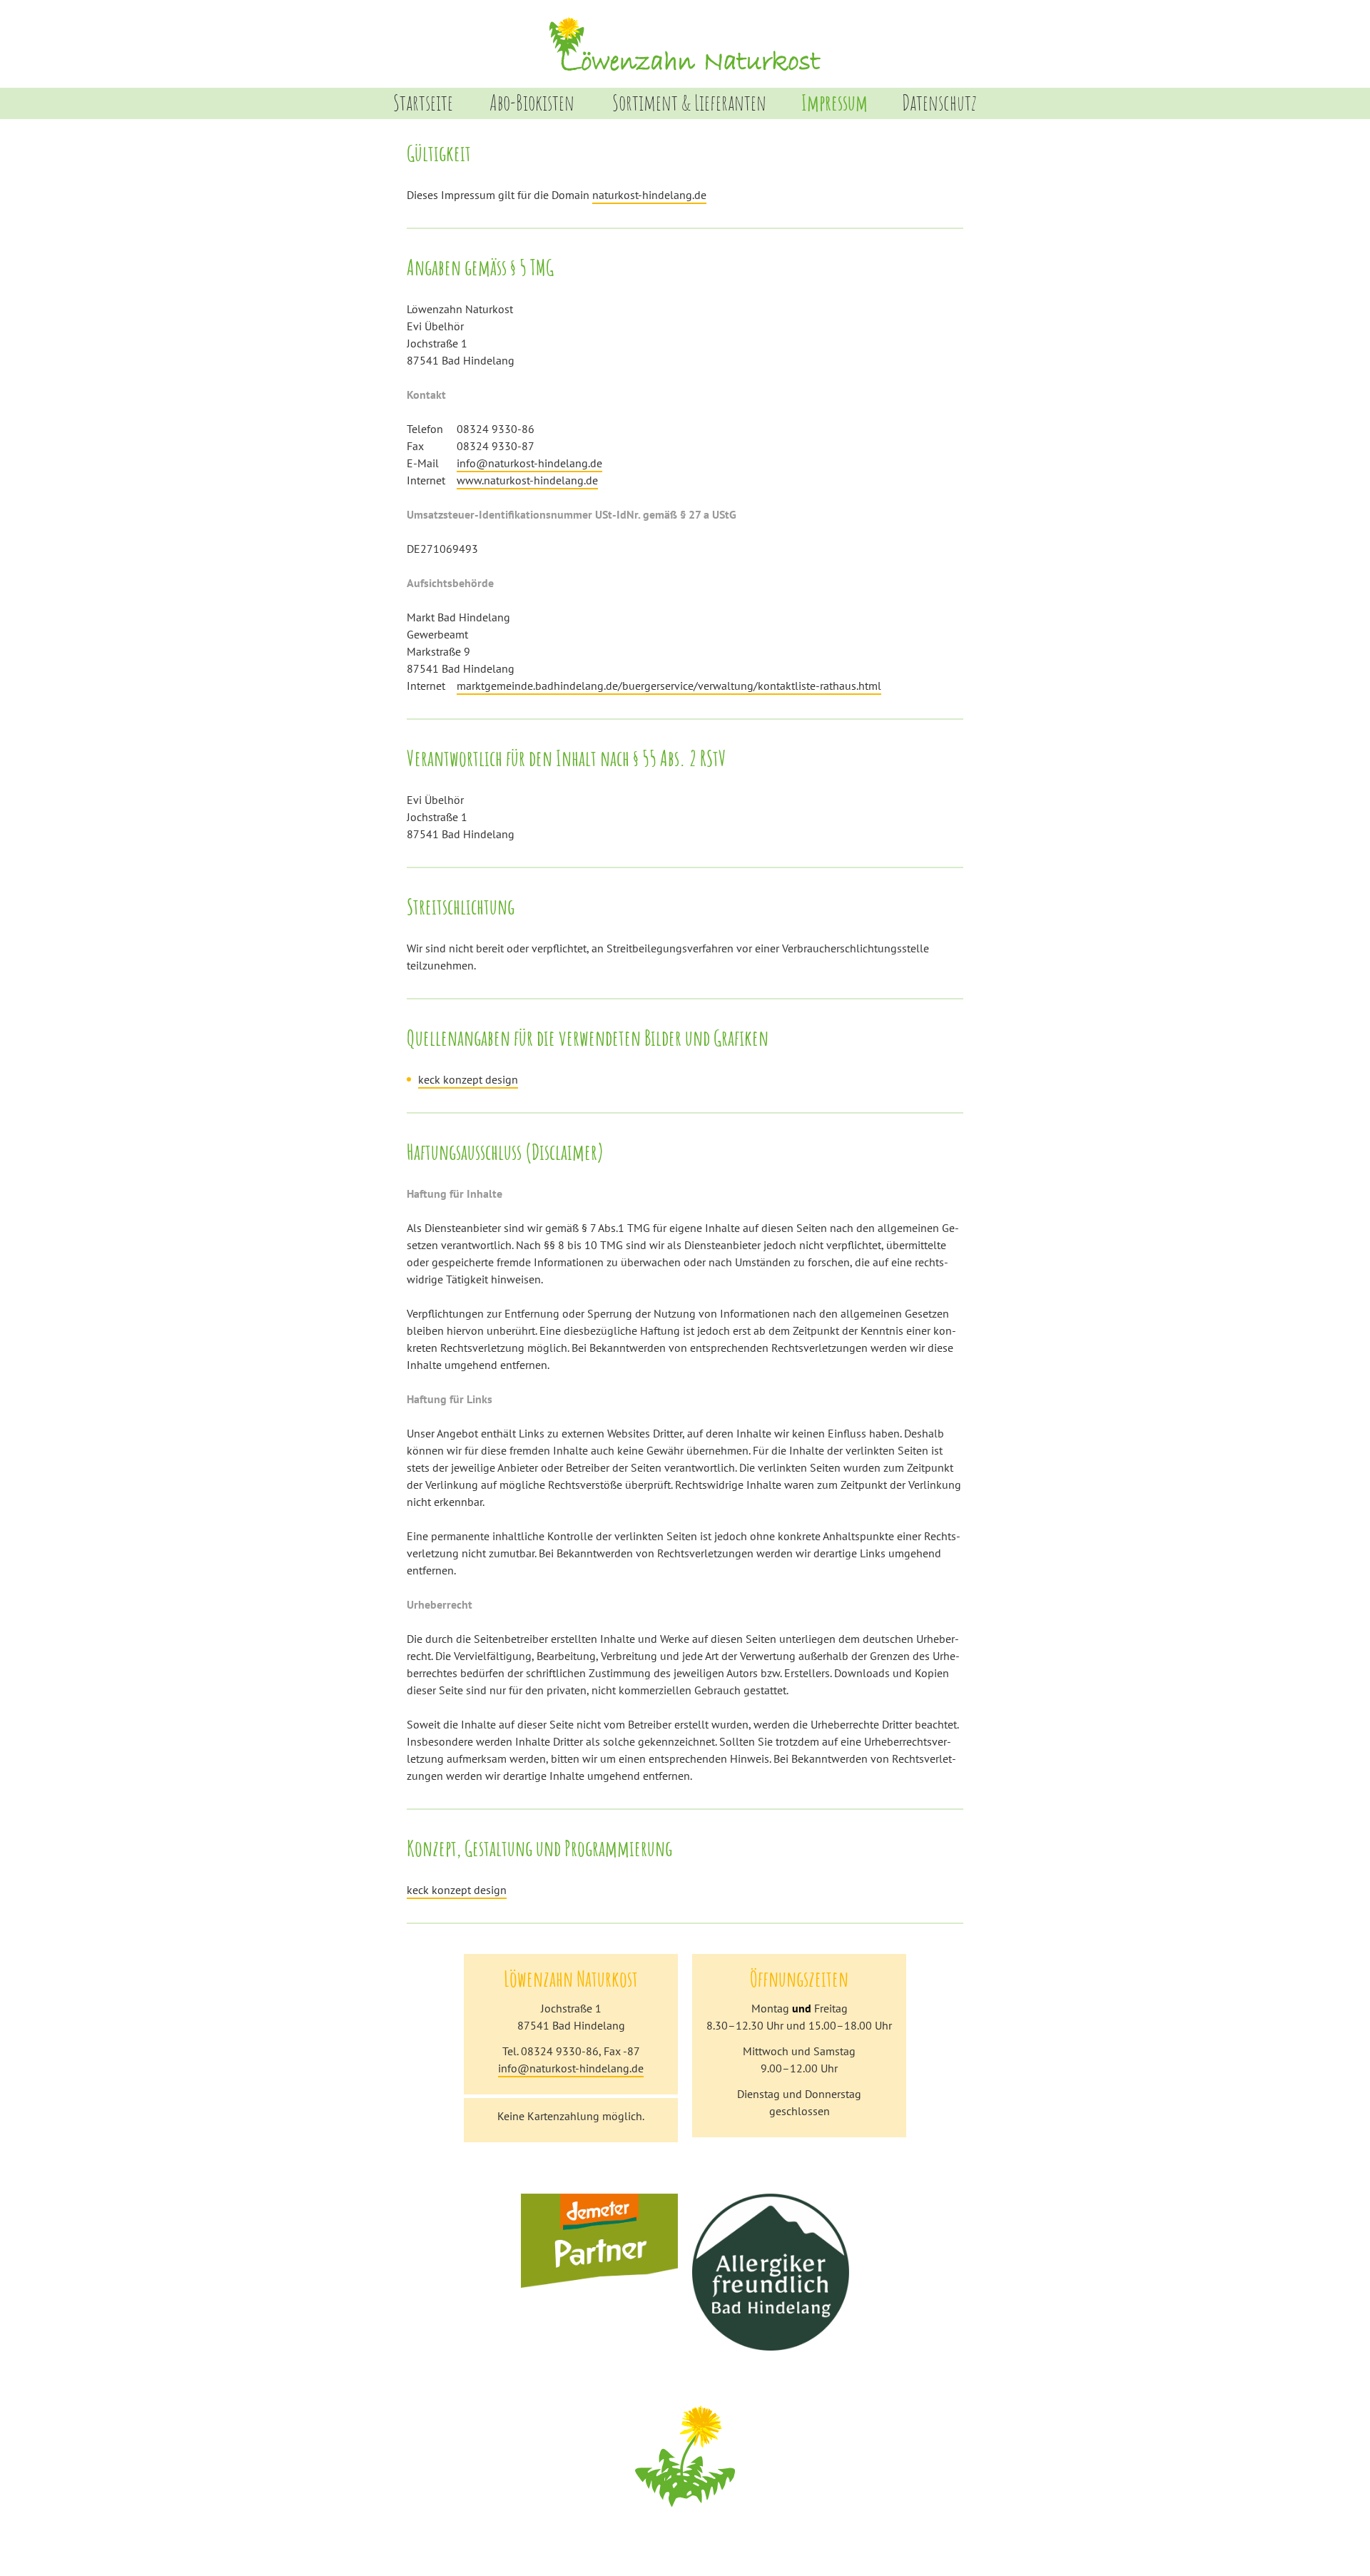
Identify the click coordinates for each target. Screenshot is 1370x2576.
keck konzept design (468, 1079)
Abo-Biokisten (532, 102)
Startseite (423, 102)
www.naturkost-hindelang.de (527, 480)
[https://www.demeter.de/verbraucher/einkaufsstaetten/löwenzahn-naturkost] (599, 2283)
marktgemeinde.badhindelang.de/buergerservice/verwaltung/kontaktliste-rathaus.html (669, 686)
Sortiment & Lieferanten (689, 102)
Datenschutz (939, 102)
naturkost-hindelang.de (649, 195)
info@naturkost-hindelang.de (529, 463)
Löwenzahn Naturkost (685, 44)
